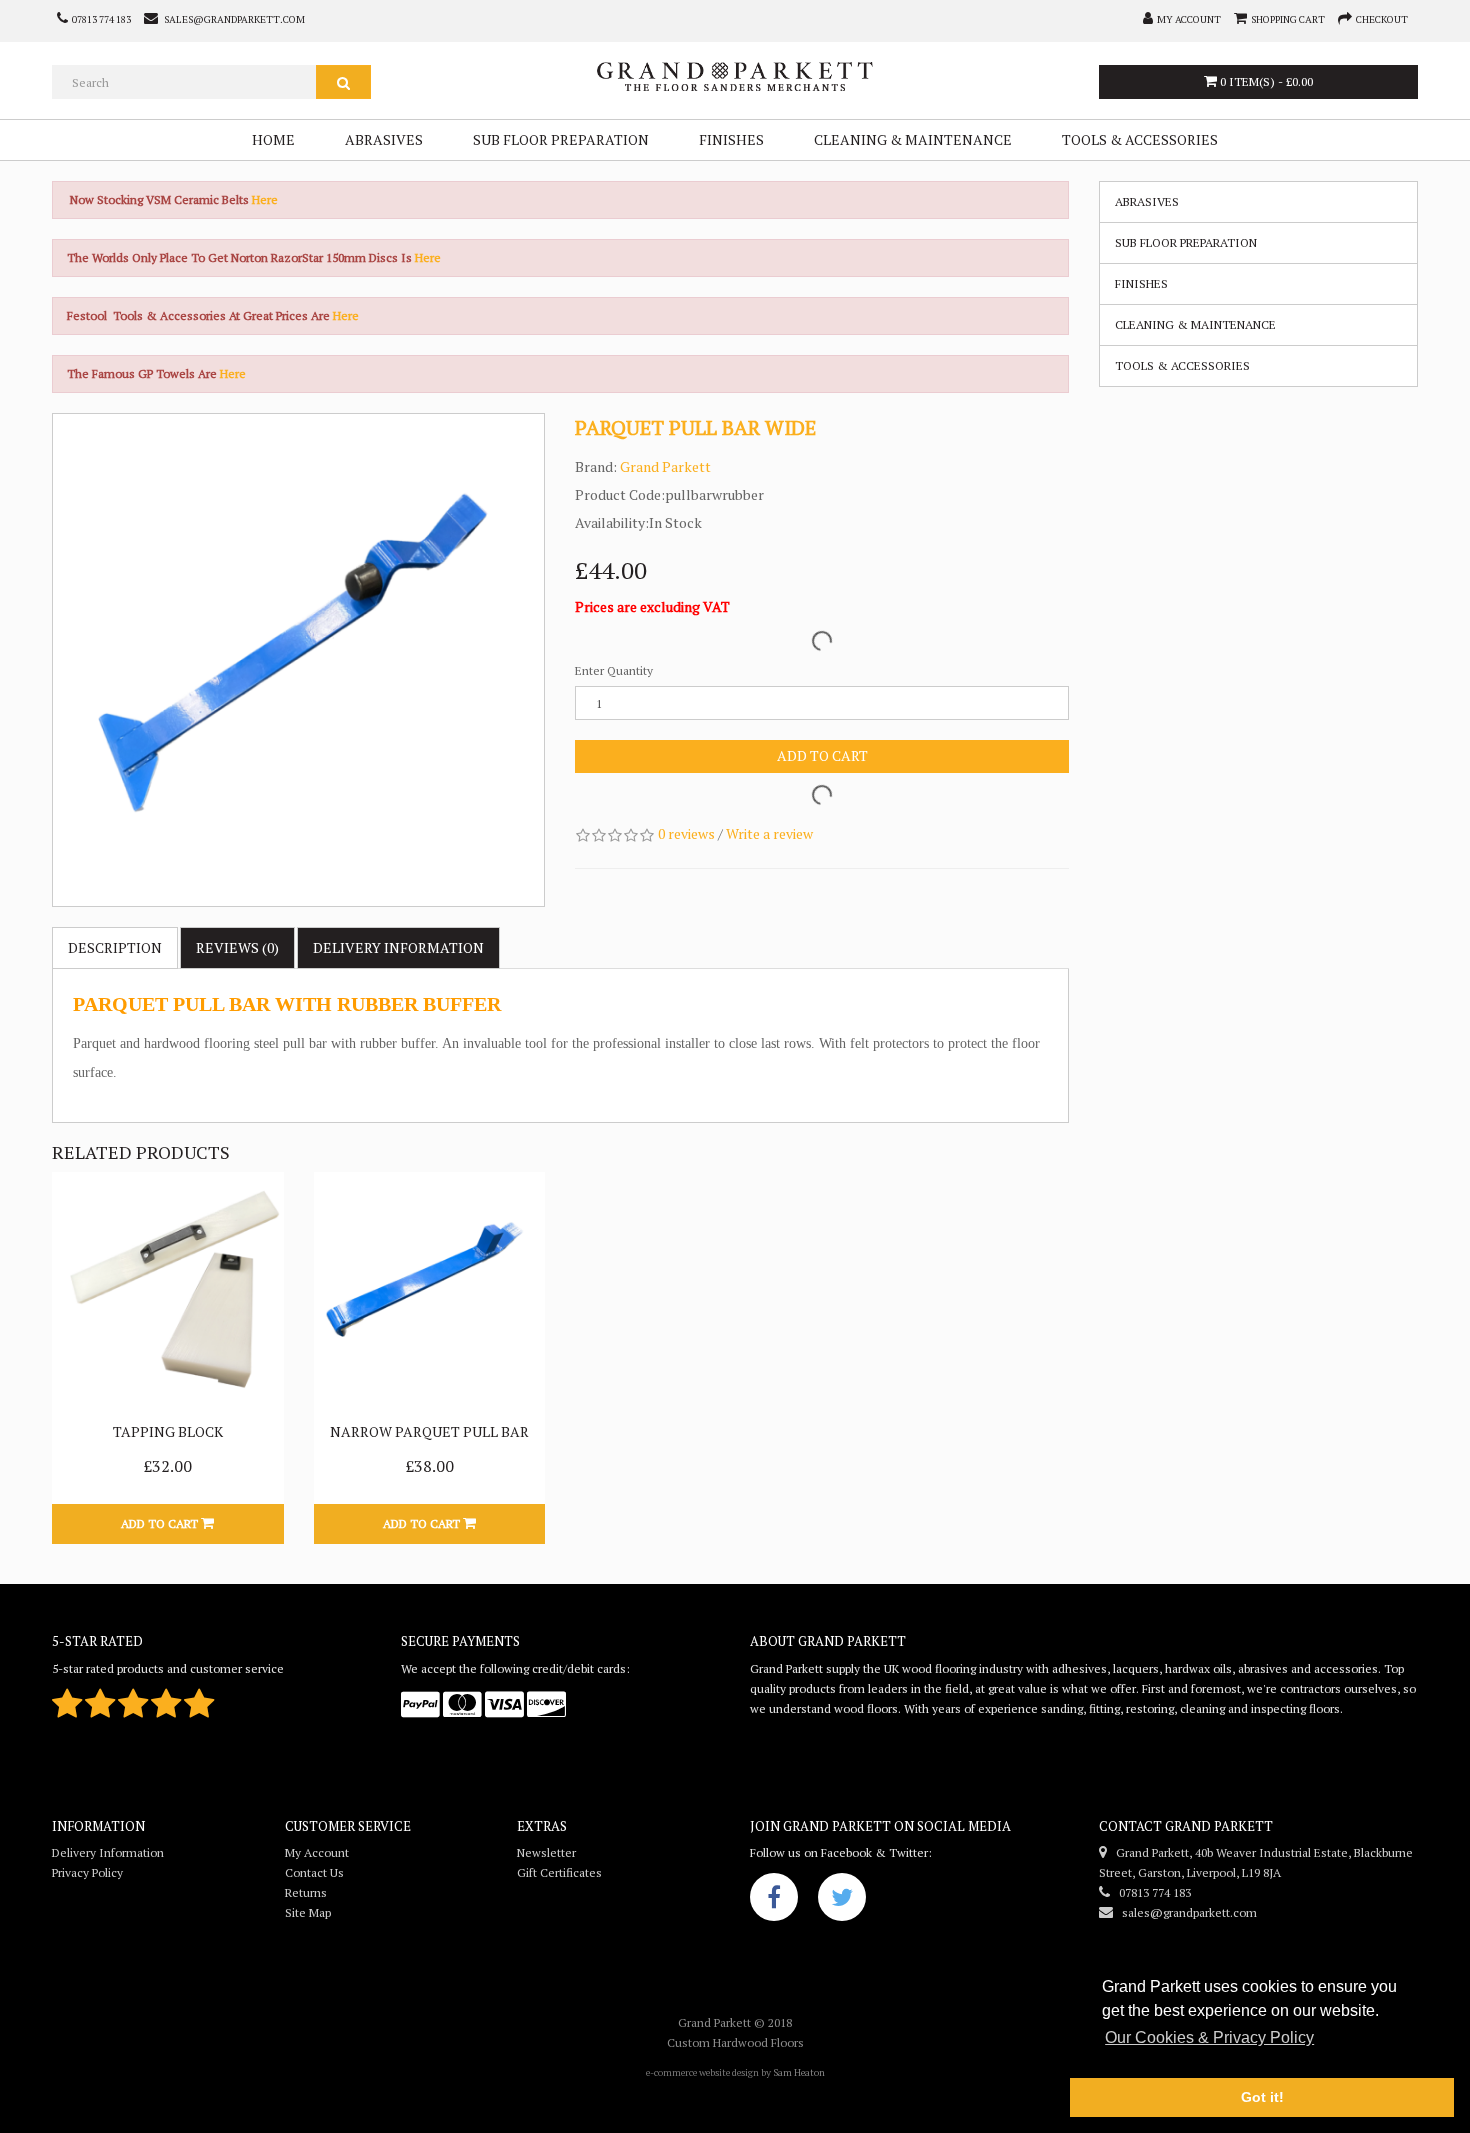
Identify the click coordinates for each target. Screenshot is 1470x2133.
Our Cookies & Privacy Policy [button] (1209, 2037)
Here (265, 199)
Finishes (731, 139)
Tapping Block (168, 1431)
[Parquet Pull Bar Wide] (299, 660)
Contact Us (314, 1872)
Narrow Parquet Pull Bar (429, 1431)
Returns (306, 1892)
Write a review (769, 833)
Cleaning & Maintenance (913, 139)
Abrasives (384, 139)
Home (273, 139)
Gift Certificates (559, 1872)
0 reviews (686, 833)
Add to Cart (822, 755)
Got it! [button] (1262, 2097)
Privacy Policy (87, 1872)
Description (115, 947)
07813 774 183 (1150, 1892)
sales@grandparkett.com (1185, 1912)
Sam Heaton (799, 2072)
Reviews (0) (237, 947)
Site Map (308, 1912)
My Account (317, 1852)
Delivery (398, 947)
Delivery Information (108, 1852)
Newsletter (546, 1852)
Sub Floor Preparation (561, 139)
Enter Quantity (614, 670)
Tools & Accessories (1140, 139)
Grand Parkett (665, 466)
